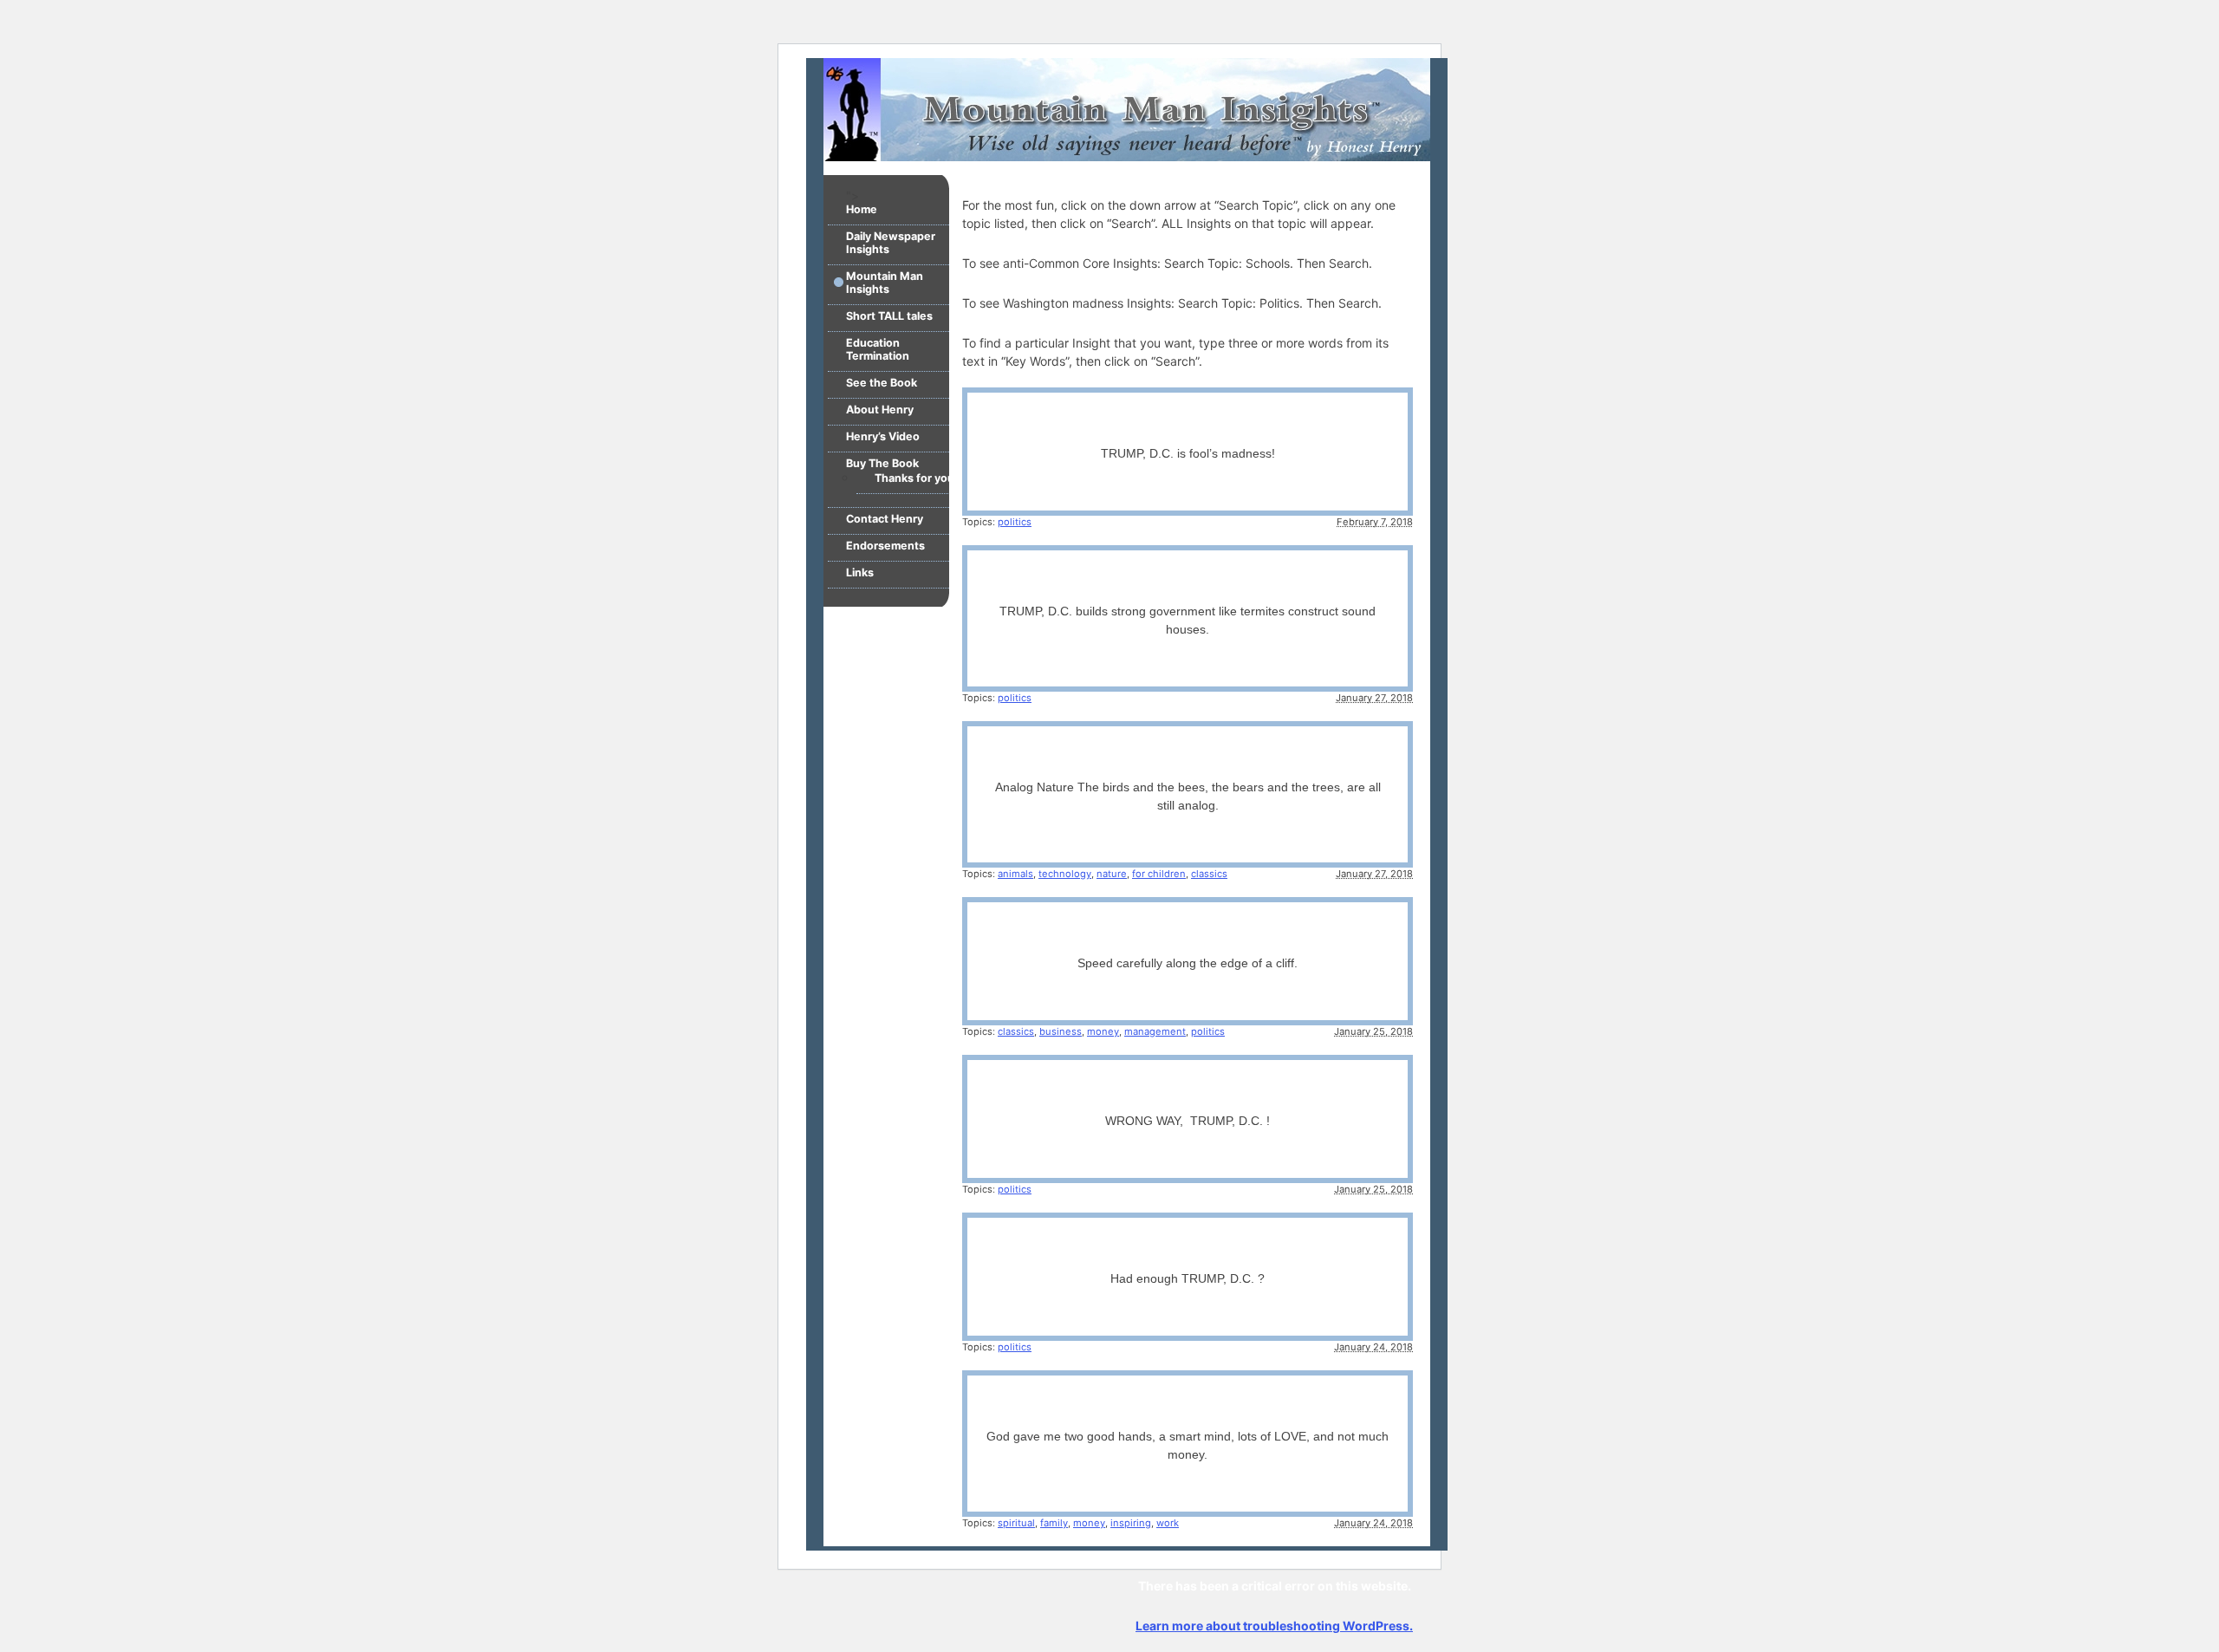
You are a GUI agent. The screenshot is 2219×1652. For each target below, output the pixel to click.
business (1061, 1031)
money (1103, 1031)
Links (860, 572)
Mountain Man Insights (885, 283)
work (1168, 1523)
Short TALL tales (889, 316)
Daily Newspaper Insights (891, 243)
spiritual (1016, 1523)
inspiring (1131, 1523)
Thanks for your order (933, 478)
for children (1159, 874)
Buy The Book (882, 463)
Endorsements (885, 546)
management (1155, 1031)
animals (1015, 874)
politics (1015, 522)
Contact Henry (885, 519)
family (1054, 1523)
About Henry (880, 410)
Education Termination (878, 349)
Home (862, 209)
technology (1065, 874)
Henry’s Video (883, 436)
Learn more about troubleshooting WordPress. (1274, 1626)
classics (1209, 874)
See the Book (882, 383)
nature (1112, 874)
